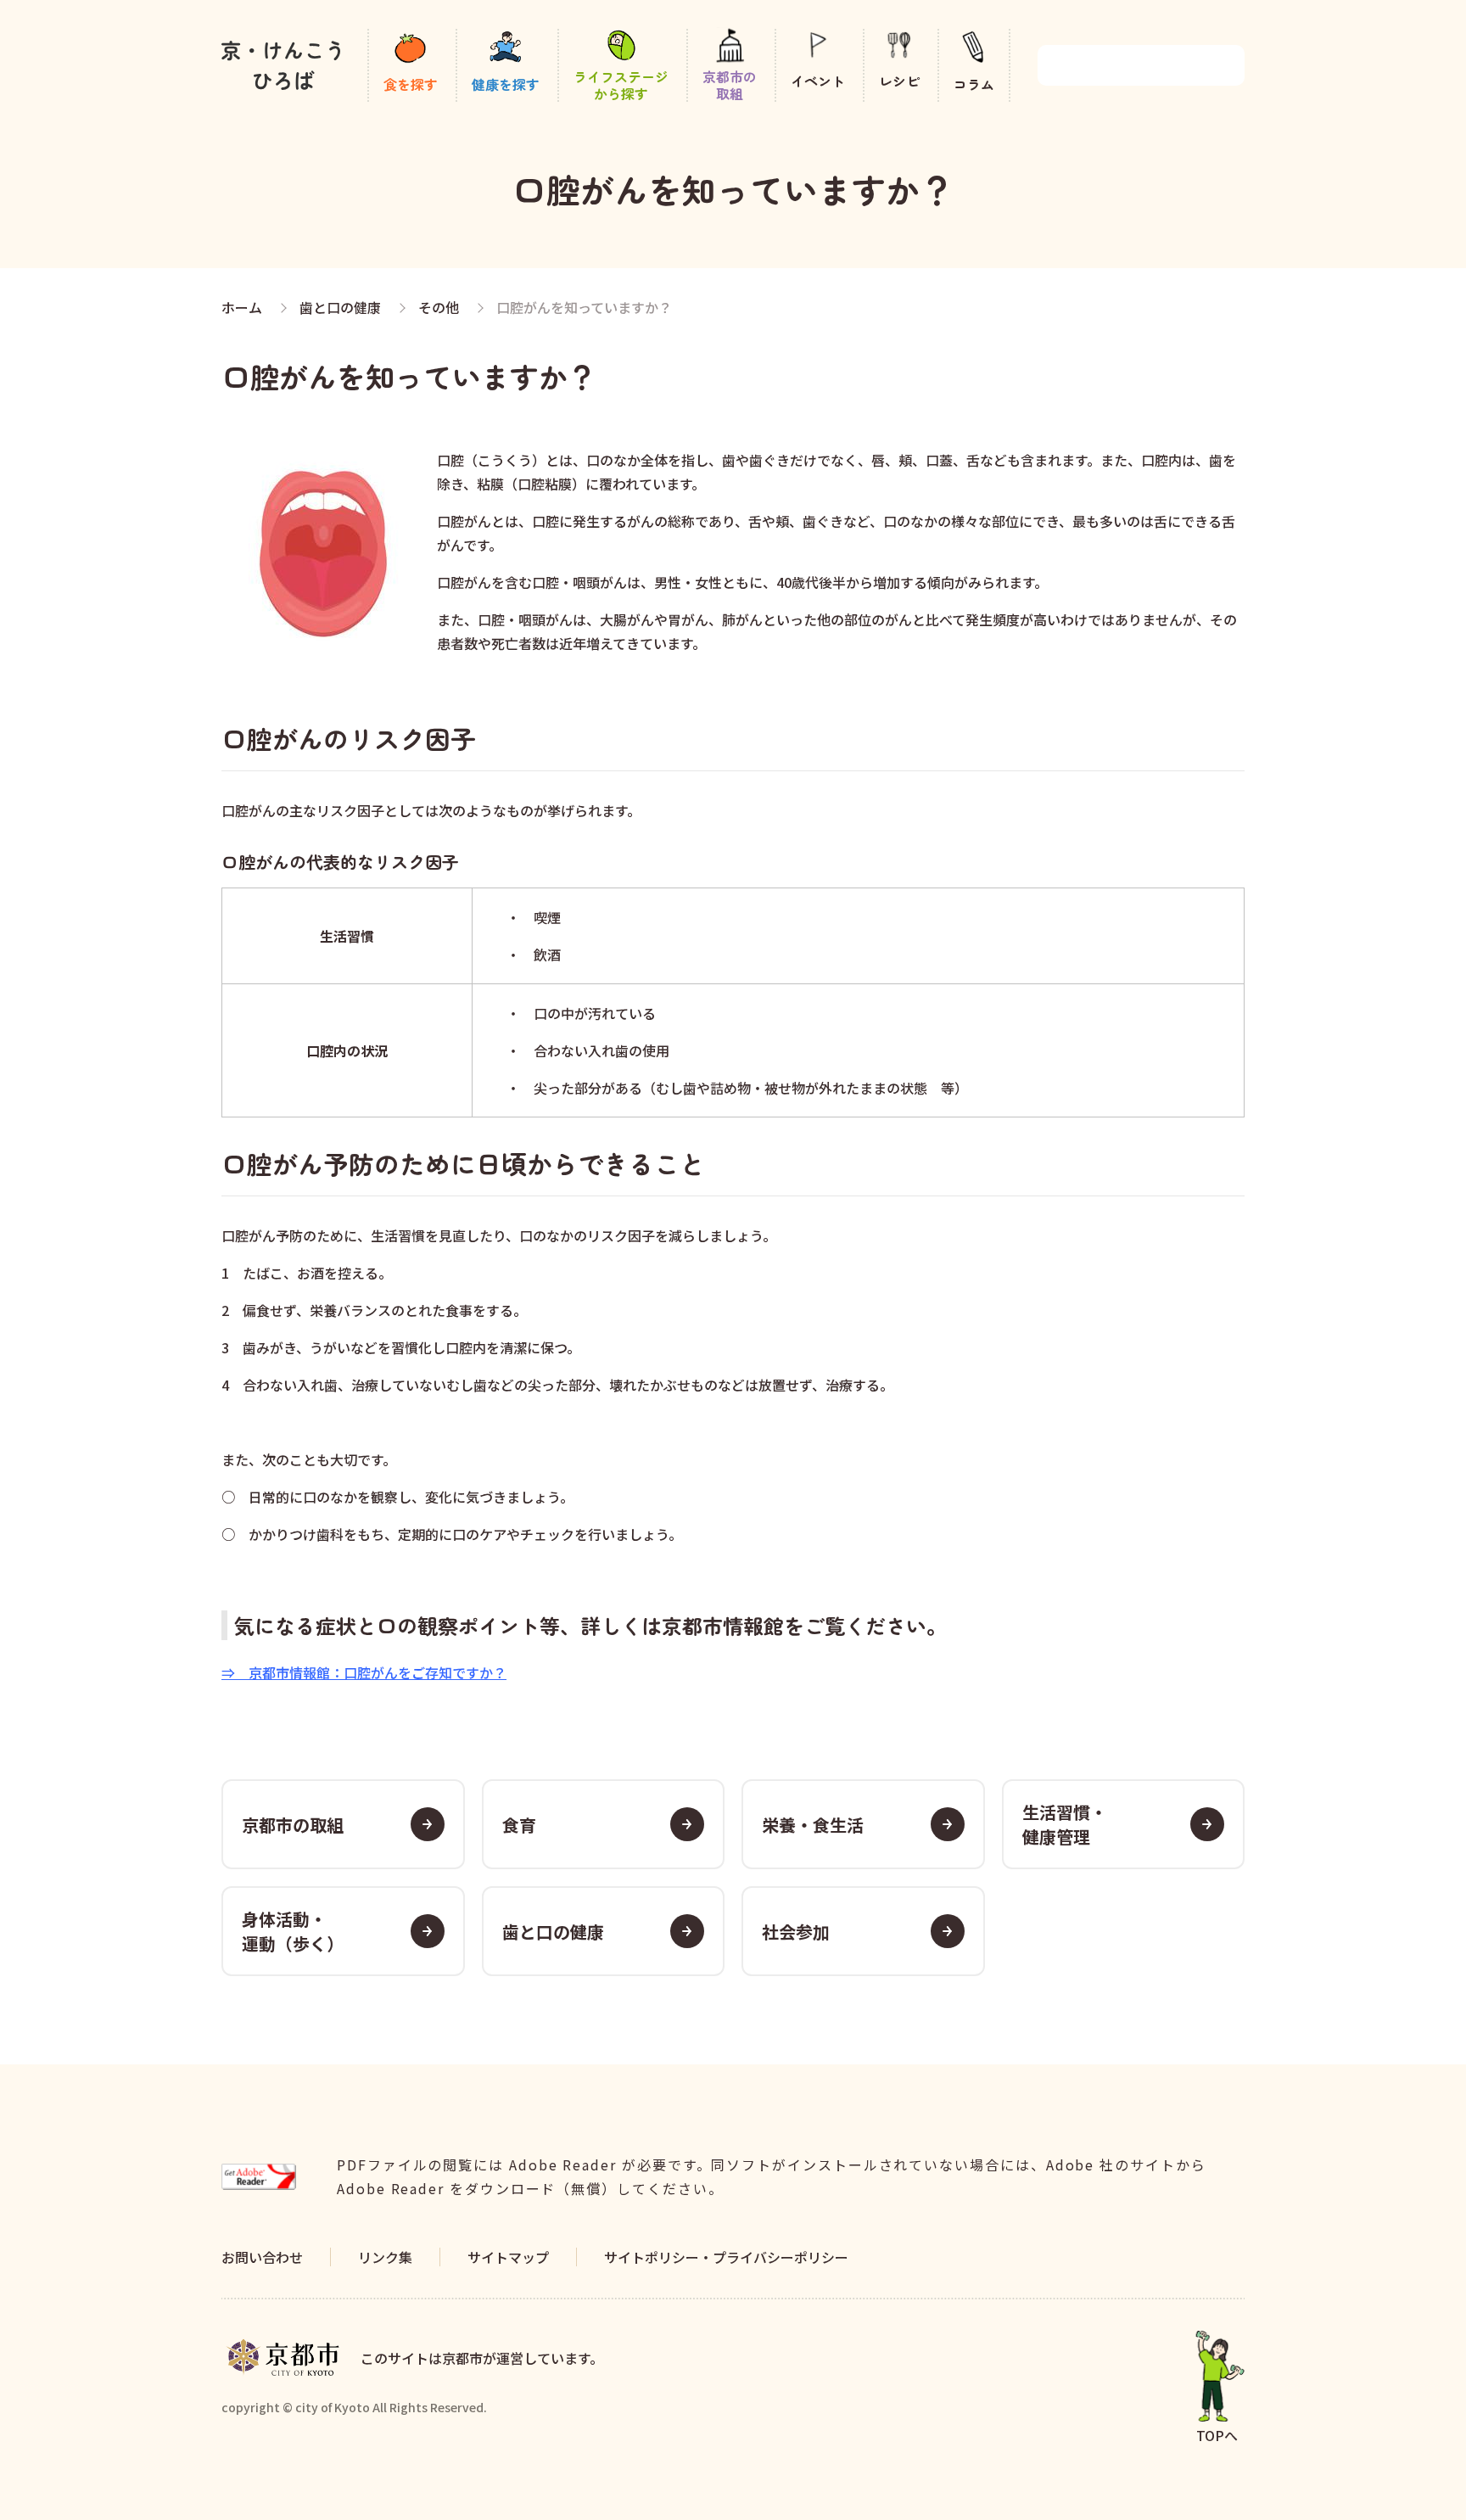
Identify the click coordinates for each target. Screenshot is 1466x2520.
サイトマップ (508, 2257)
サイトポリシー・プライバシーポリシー (726, 2257)
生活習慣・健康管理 (1065, 1824)
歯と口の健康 (553, 1932)
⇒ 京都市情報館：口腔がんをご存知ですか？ (364, 1672)
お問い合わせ (262, 2257)
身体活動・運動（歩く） (293, 1931)
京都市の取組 (293, 1825)
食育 (519, 1825)
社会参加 (796, 1932)
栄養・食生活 (813, 1825)
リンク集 (385, 2257)
